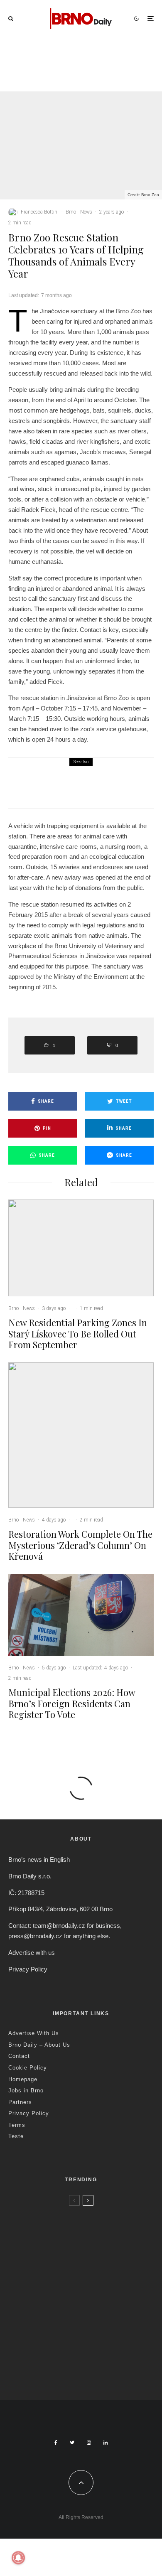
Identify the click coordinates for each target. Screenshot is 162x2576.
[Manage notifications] (18, 2558)
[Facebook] (56, 2443)
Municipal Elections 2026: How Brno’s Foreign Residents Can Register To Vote (96, 789)
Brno (61, 62)
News (77, 62)
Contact (19, 2056)
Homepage (23, 2079)
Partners (20, 2102)
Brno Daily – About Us (39, 2045)
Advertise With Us (34, 2033)
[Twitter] (72, 2443)
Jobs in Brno (26, 2091)
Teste (16, 2136)
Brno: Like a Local (62, 2353)
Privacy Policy (28, 1969)
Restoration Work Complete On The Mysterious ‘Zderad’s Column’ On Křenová (80, 1545)
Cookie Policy (28, 2068)
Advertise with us (32, 1953)
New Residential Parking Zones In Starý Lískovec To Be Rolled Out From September (100, 80)
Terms (17, 2125)
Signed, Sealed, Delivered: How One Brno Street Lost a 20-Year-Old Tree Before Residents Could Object (96, 2372)
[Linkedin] (106, 2443)
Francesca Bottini (40, 212)
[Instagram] (89, 2443)
